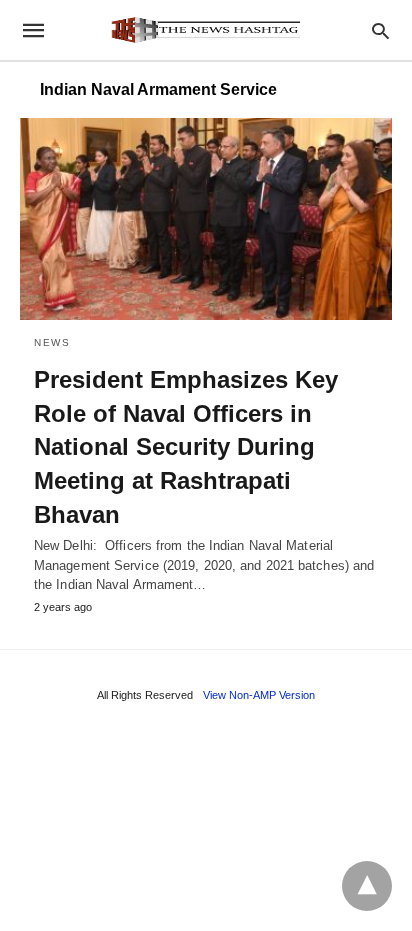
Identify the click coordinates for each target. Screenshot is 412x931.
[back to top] (367, 886)
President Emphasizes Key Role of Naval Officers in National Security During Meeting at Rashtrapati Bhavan (186, 446)
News (52, 342)
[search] (380, 30)
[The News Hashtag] (205, 30)
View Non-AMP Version (259, 695)
